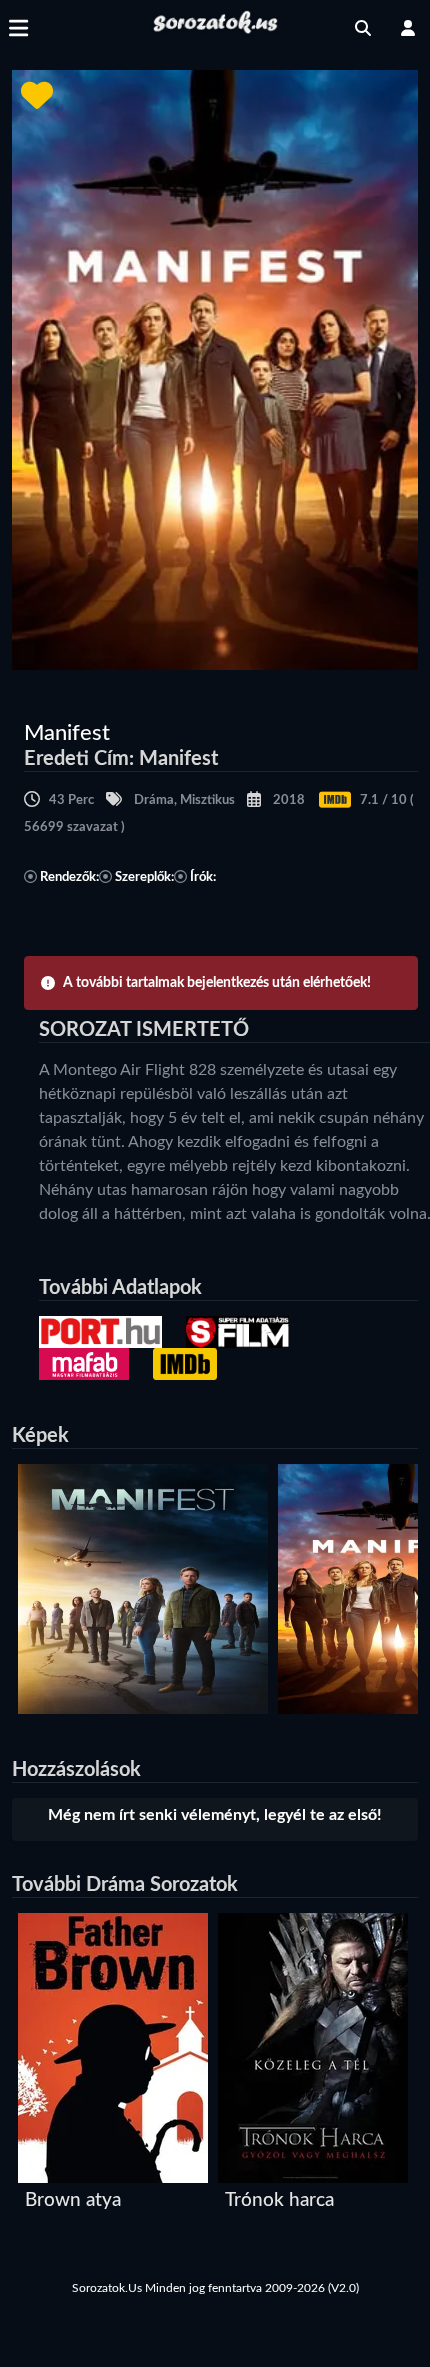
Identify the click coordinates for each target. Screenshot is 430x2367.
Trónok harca (279, 2200)
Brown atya (73, 2200)
